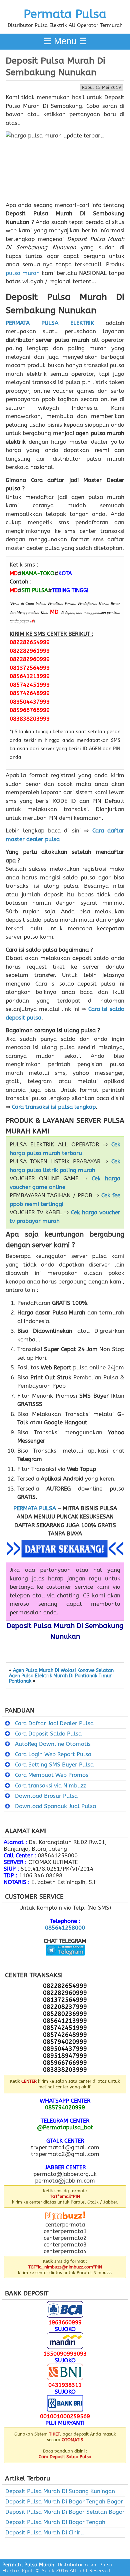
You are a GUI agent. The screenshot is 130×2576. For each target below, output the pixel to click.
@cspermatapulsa (65, 1961)
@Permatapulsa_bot (65, 2127)
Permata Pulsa (65, 14)
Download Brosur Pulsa (46, 1796)
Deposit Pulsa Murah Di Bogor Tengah (55, 2522)
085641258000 (65, 1928)
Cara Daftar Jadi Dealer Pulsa (54, 1723)
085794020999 (65, 2107)
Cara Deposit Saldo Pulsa (48, 1734)
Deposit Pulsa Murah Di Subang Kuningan (60, 2491)
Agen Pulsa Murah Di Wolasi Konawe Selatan (63, 1671)
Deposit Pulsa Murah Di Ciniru (44, 2532)
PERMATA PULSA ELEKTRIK (50, 323)
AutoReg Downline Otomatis (53, 1744)
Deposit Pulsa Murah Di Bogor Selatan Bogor (65, 2512)
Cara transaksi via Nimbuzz (50, 1785)
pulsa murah (23, 273)
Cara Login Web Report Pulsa (53, 1754)
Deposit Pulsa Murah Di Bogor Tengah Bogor (64, 2501)
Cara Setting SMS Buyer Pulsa (54, 1764)
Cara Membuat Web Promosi (52, 1775)
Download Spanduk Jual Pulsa (55, 1806)
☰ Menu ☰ (65, 41)
